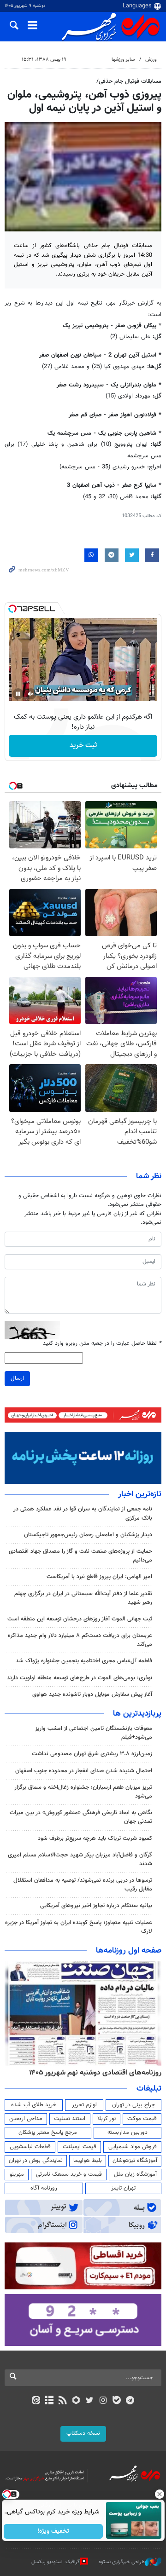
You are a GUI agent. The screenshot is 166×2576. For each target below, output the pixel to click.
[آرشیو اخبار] (49, 2401)
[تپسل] (12, 609)
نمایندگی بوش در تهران (36, 2161)
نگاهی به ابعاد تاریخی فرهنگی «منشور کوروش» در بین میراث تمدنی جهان (81, 1817)
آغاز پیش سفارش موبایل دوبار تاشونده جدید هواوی (92, 1694)
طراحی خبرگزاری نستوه (122, 2562)
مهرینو (17, 2174)
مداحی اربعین (26, 2119)
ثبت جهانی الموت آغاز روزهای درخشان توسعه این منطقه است (80, 1619)
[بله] (116, 2401)
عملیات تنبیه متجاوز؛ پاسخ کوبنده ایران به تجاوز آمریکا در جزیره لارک (79, 1927)
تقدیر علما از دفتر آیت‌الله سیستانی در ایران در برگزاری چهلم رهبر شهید (83, 1598)
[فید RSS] (63, 2401)
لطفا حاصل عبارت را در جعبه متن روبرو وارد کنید (102, 1344)
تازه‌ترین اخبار (140, 1494)
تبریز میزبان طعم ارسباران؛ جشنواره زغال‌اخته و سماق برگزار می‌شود (83, 1792)
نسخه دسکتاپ (83, 2433)
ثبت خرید (83, 746)
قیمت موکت (142, 2119)
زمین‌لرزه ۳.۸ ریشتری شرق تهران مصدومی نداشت (92, 1754)
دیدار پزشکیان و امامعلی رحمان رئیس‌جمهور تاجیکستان (88, 1535)
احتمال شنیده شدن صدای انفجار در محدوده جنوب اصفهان (84, 1771)
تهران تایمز (123, 2188)
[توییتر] (90, 2401)
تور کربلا (107, 2119)
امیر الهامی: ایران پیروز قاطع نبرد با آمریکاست (99, 1577)
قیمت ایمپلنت (80, 2147)
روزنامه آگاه (44, 2188)
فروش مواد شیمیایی (133, 2147)
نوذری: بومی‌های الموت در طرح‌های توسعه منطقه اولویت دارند (80, 1678)
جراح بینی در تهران (133, 2105)
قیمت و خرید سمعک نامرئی (69, 2174)
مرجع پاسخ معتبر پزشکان (48, 2132)
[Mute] (31, 694)
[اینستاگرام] (103, 2401)
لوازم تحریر (84, 2105)
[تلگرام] (130, 2401)
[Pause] (18, 694)
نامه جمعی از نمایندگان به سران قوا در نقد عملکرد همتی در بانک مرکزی (83, 1513)
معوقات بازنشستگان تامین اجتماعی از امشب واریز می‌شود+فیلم (94, 1733)
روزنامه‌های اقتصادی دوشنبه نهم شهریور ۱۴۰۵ (95, 2073)
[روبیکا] (76, 2401)
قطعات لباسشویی (30, 2147)
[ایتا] (36, 2401)
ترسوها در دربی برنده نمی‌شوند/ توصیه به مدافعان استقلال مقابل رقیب (83, 1885)
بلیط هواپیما (88, 2161)
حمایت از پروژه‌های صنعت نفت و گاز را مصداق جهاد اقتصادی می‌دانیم (80, 1556)
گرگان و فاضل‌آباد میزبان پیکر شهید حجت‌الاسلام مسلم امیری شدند (80, 1859)
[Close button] (159, 2494)
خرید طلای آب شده (34, 2105)
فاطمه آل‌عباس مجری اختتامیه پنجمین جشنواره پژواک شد (84, 1661)
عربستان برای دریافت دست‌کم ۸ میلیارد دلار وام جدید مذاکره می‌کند (80, 1640)
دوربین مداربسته (127, 2132)
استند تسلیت (70, 2119)
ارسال (17, 1378)
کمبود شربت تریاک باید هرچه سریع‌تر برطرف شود (95, 1838)
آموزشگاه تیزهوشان (135, 2161)
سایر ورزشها (123, 60)
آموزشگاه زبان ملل (135, 2174)
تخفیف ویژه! (53, 2531)
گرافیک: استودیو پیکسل (56, 2562)
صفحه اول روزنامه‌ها (129, 1951)
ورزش (151, 60)
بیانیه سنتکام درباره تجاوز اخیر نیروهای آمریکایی (96, 1906)
